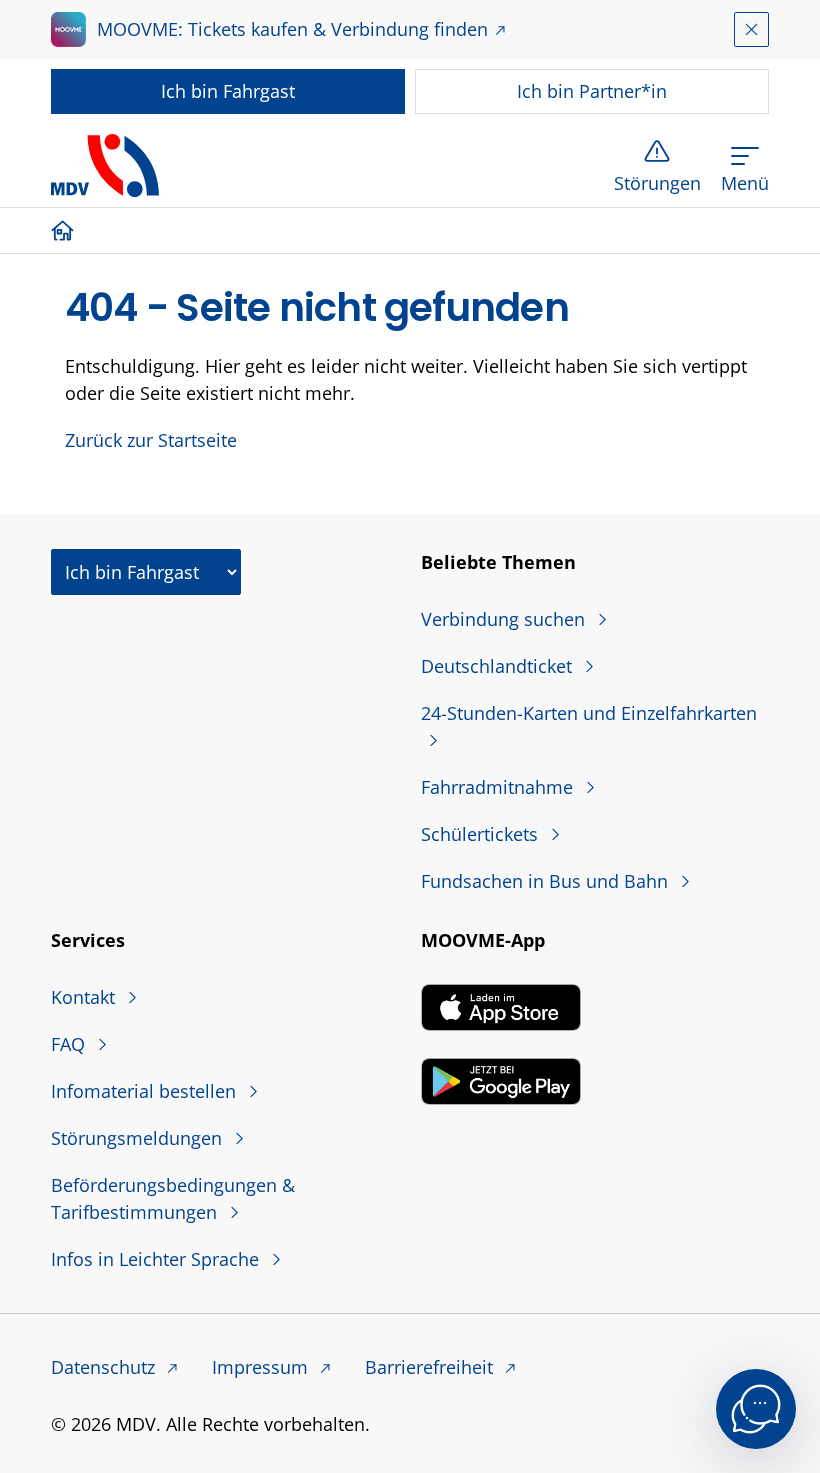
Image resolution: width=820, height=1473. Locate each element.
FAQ (70, 1044)
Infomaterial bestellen (146, 1091)
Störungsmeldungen (139, 1138)
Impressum (262, 1367)
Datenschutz (105, 1367)
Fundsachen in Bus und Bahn (547, 881)
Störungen (657, 183)
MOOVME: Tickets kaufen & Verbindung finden (292, 29)
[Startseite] (66, 230)
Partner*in (592, 91)
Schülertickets (482, 834)
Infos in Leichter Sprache (157, 1259)
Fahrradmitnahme (499, 787)
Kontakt (85, 997)
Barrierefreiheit (431, 1367)
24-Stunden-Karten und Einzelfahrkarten (589, 713)
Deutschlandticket (499, 666)
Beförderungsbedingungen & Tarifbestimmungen (173, 1198)
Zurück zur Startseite (151, 440)
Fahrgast (228, 91)
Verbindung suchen (505, 619)
